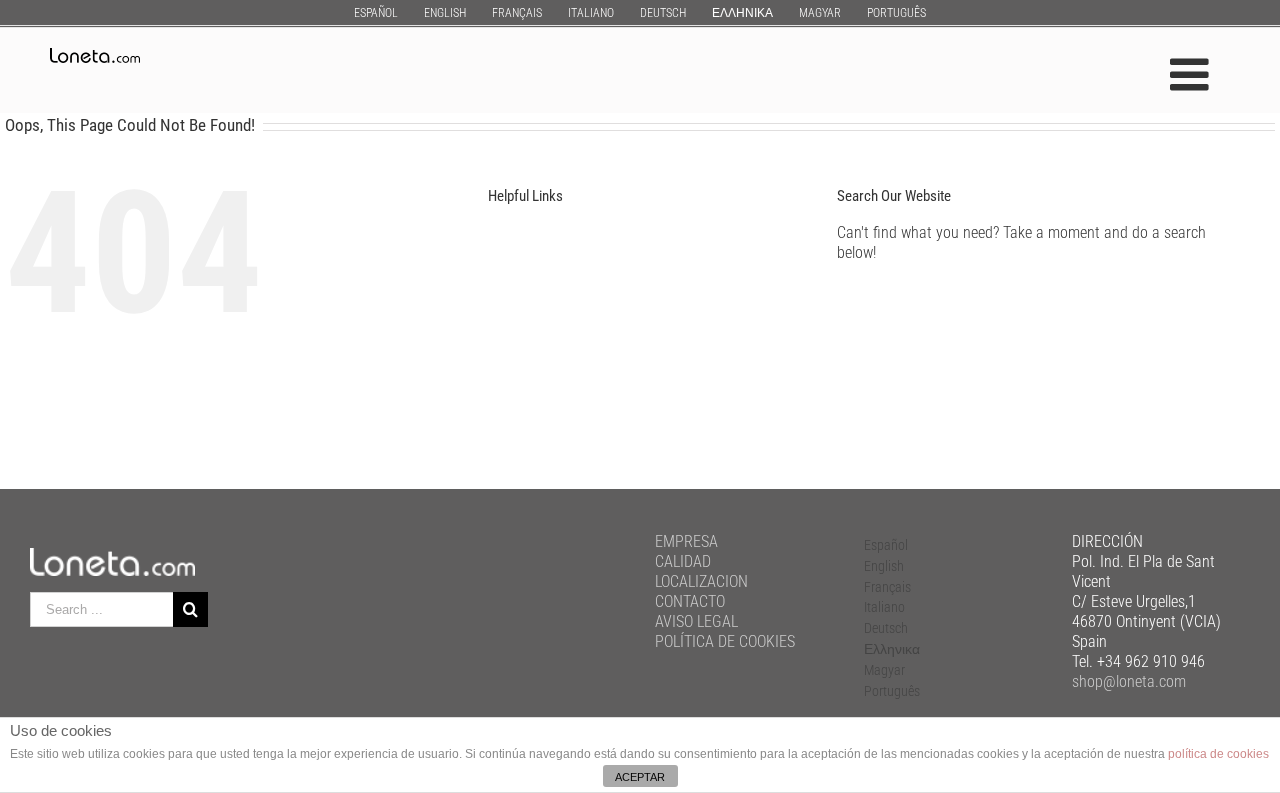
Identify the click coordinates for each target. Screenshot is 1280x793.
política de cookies (1218, 754)
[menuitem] (376, 12)
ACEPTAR (640, 777)
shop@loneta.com (1129, 681)
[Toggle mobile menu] (1192, 74)
